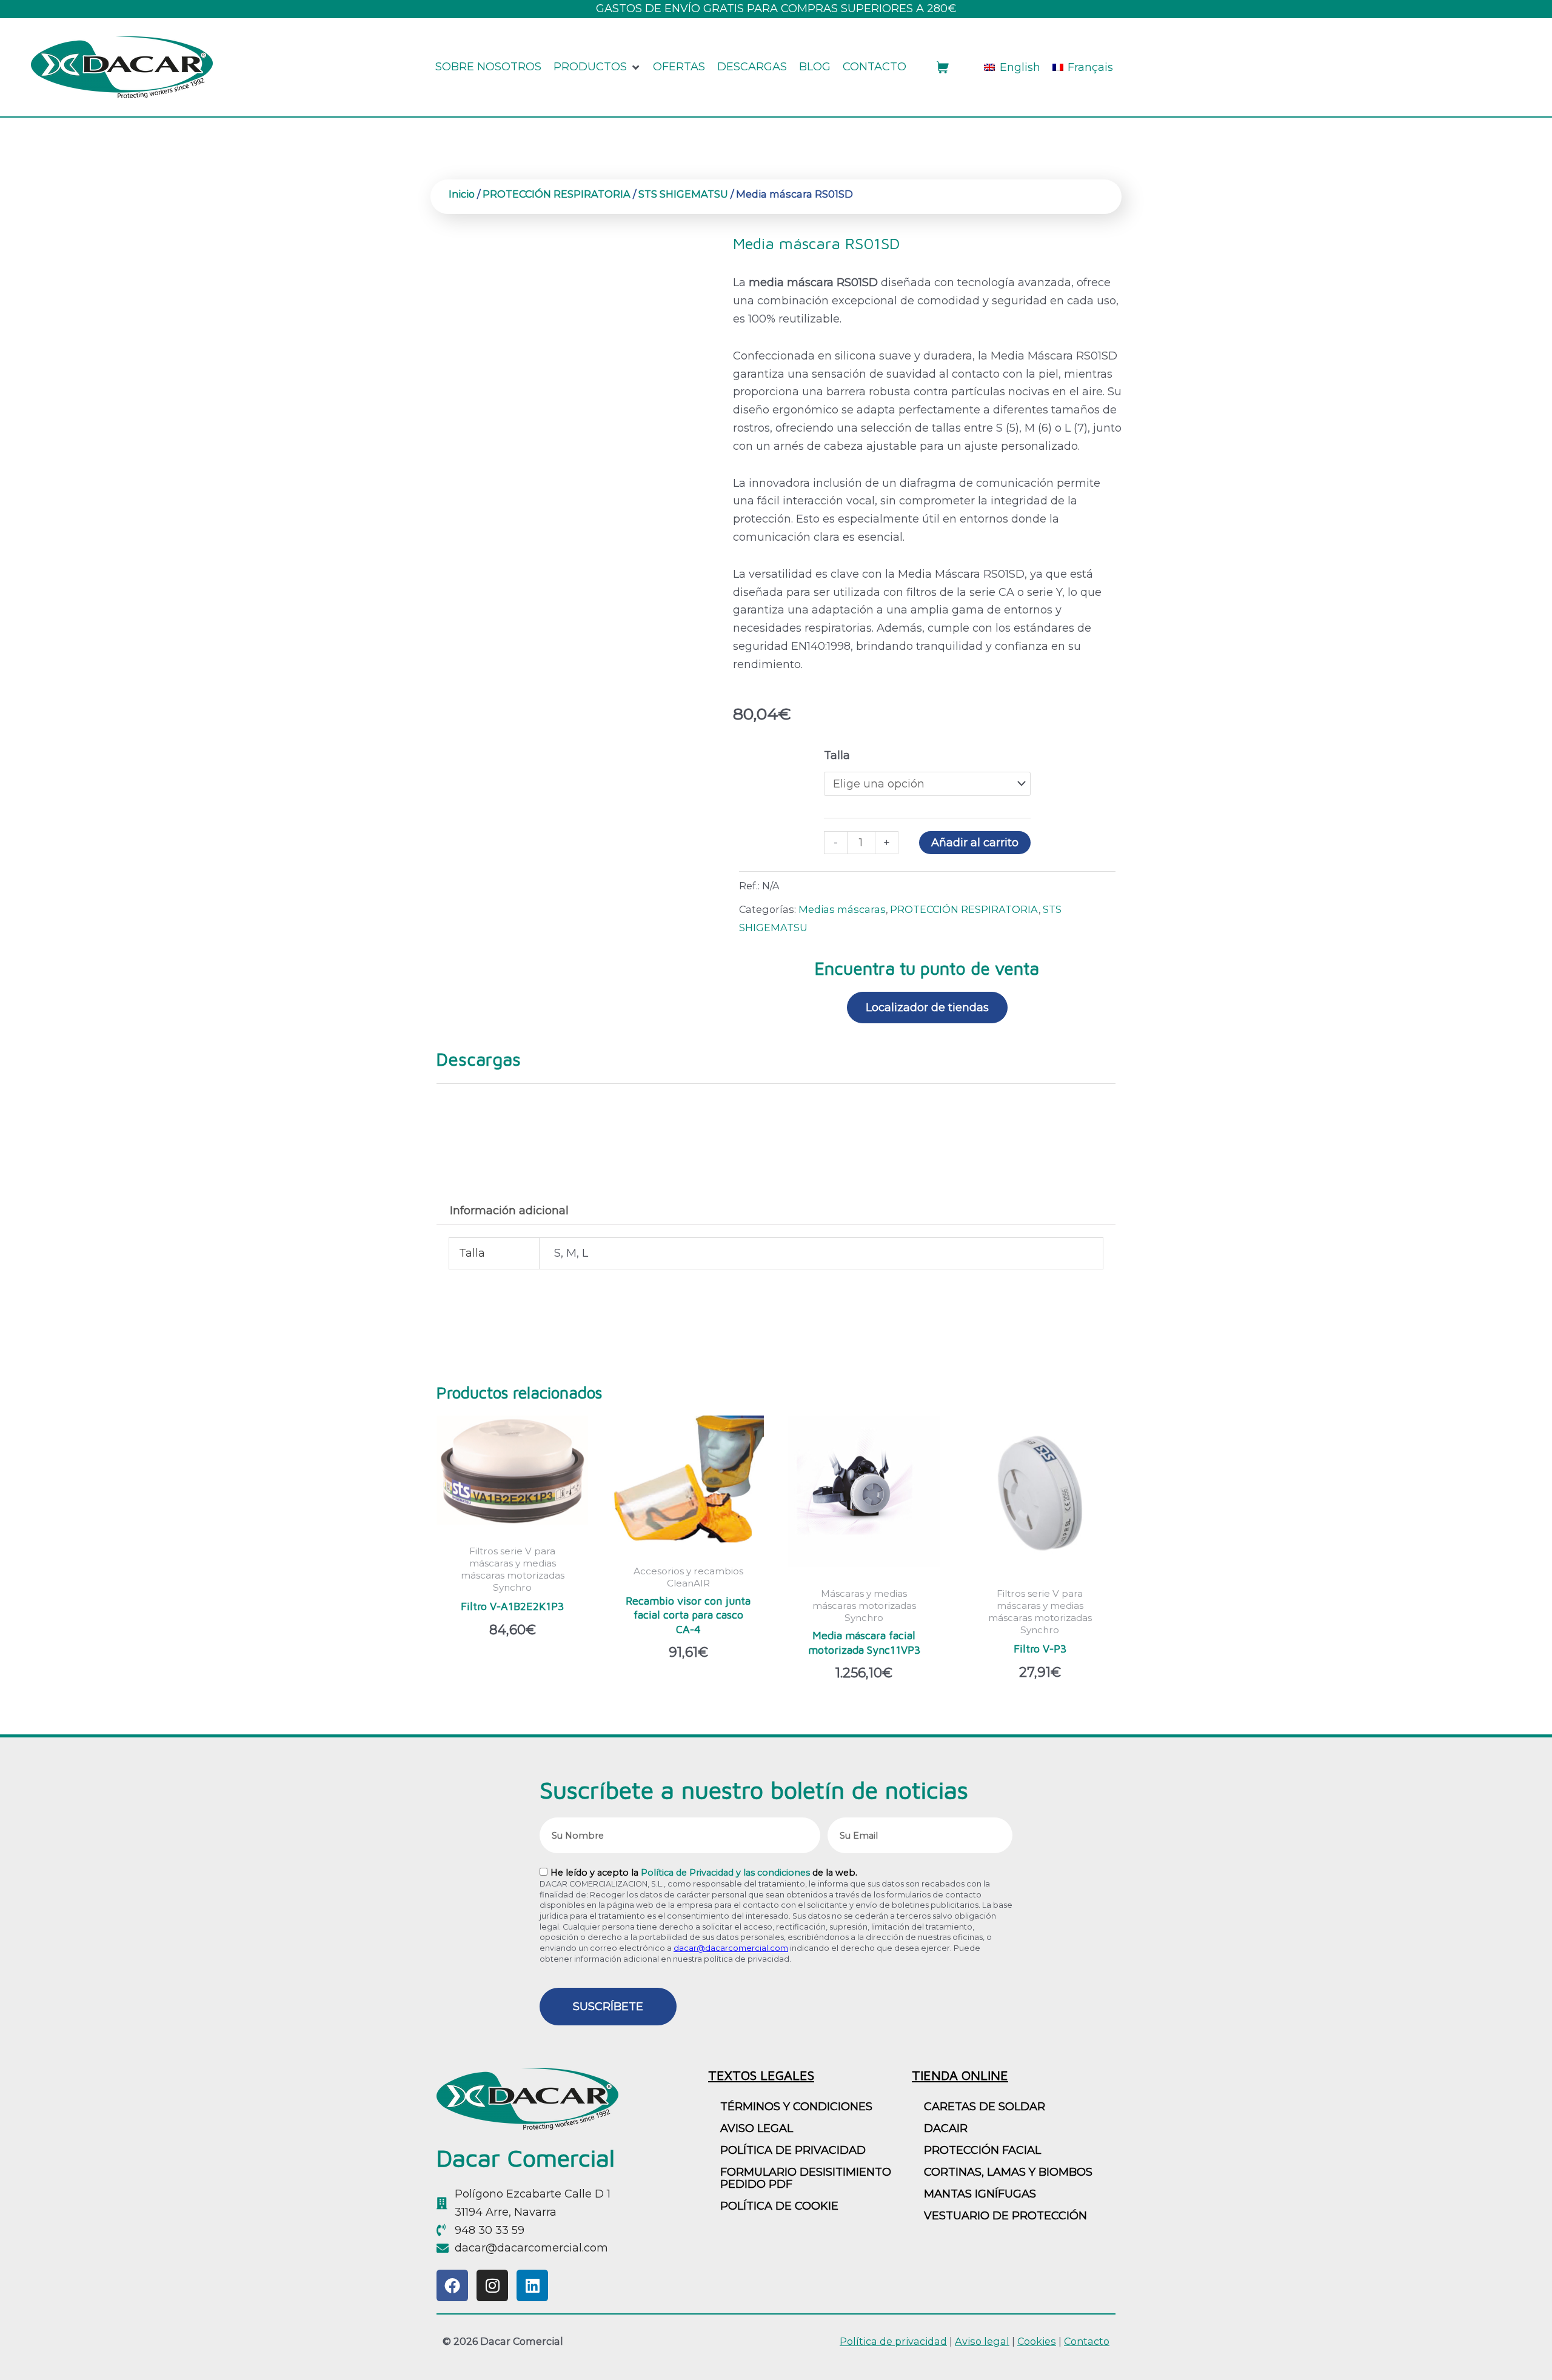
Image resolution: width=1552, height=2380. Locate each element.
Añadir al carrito (975, 843)
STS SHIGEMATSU (683, 194)
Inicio (462, 194)
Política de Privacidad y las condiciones (725, 1873)
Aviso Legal (757, 2128)
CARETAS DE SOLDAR (985, 2107)
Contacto (1087, 2341)
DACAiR (946, 2128)
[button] (597, 67)
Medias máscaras (842, 909)
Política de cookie (779, 2206)
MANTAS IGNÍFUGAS (980, 2194)
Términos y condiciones (796, 2107)
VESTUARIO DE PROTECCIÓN (1005, 2216)
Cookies (1037, 2341)
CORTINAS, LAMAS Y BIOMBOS (1008, 2172)
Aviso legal (982, 2341)
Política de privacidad (793, 2150)
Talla (837, 755)
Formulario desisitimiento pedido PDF (806, 2178)
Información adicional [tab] (509, 1211)
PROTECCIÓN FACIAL (982, 2150)
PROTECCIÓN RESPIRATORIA (557, 194)
